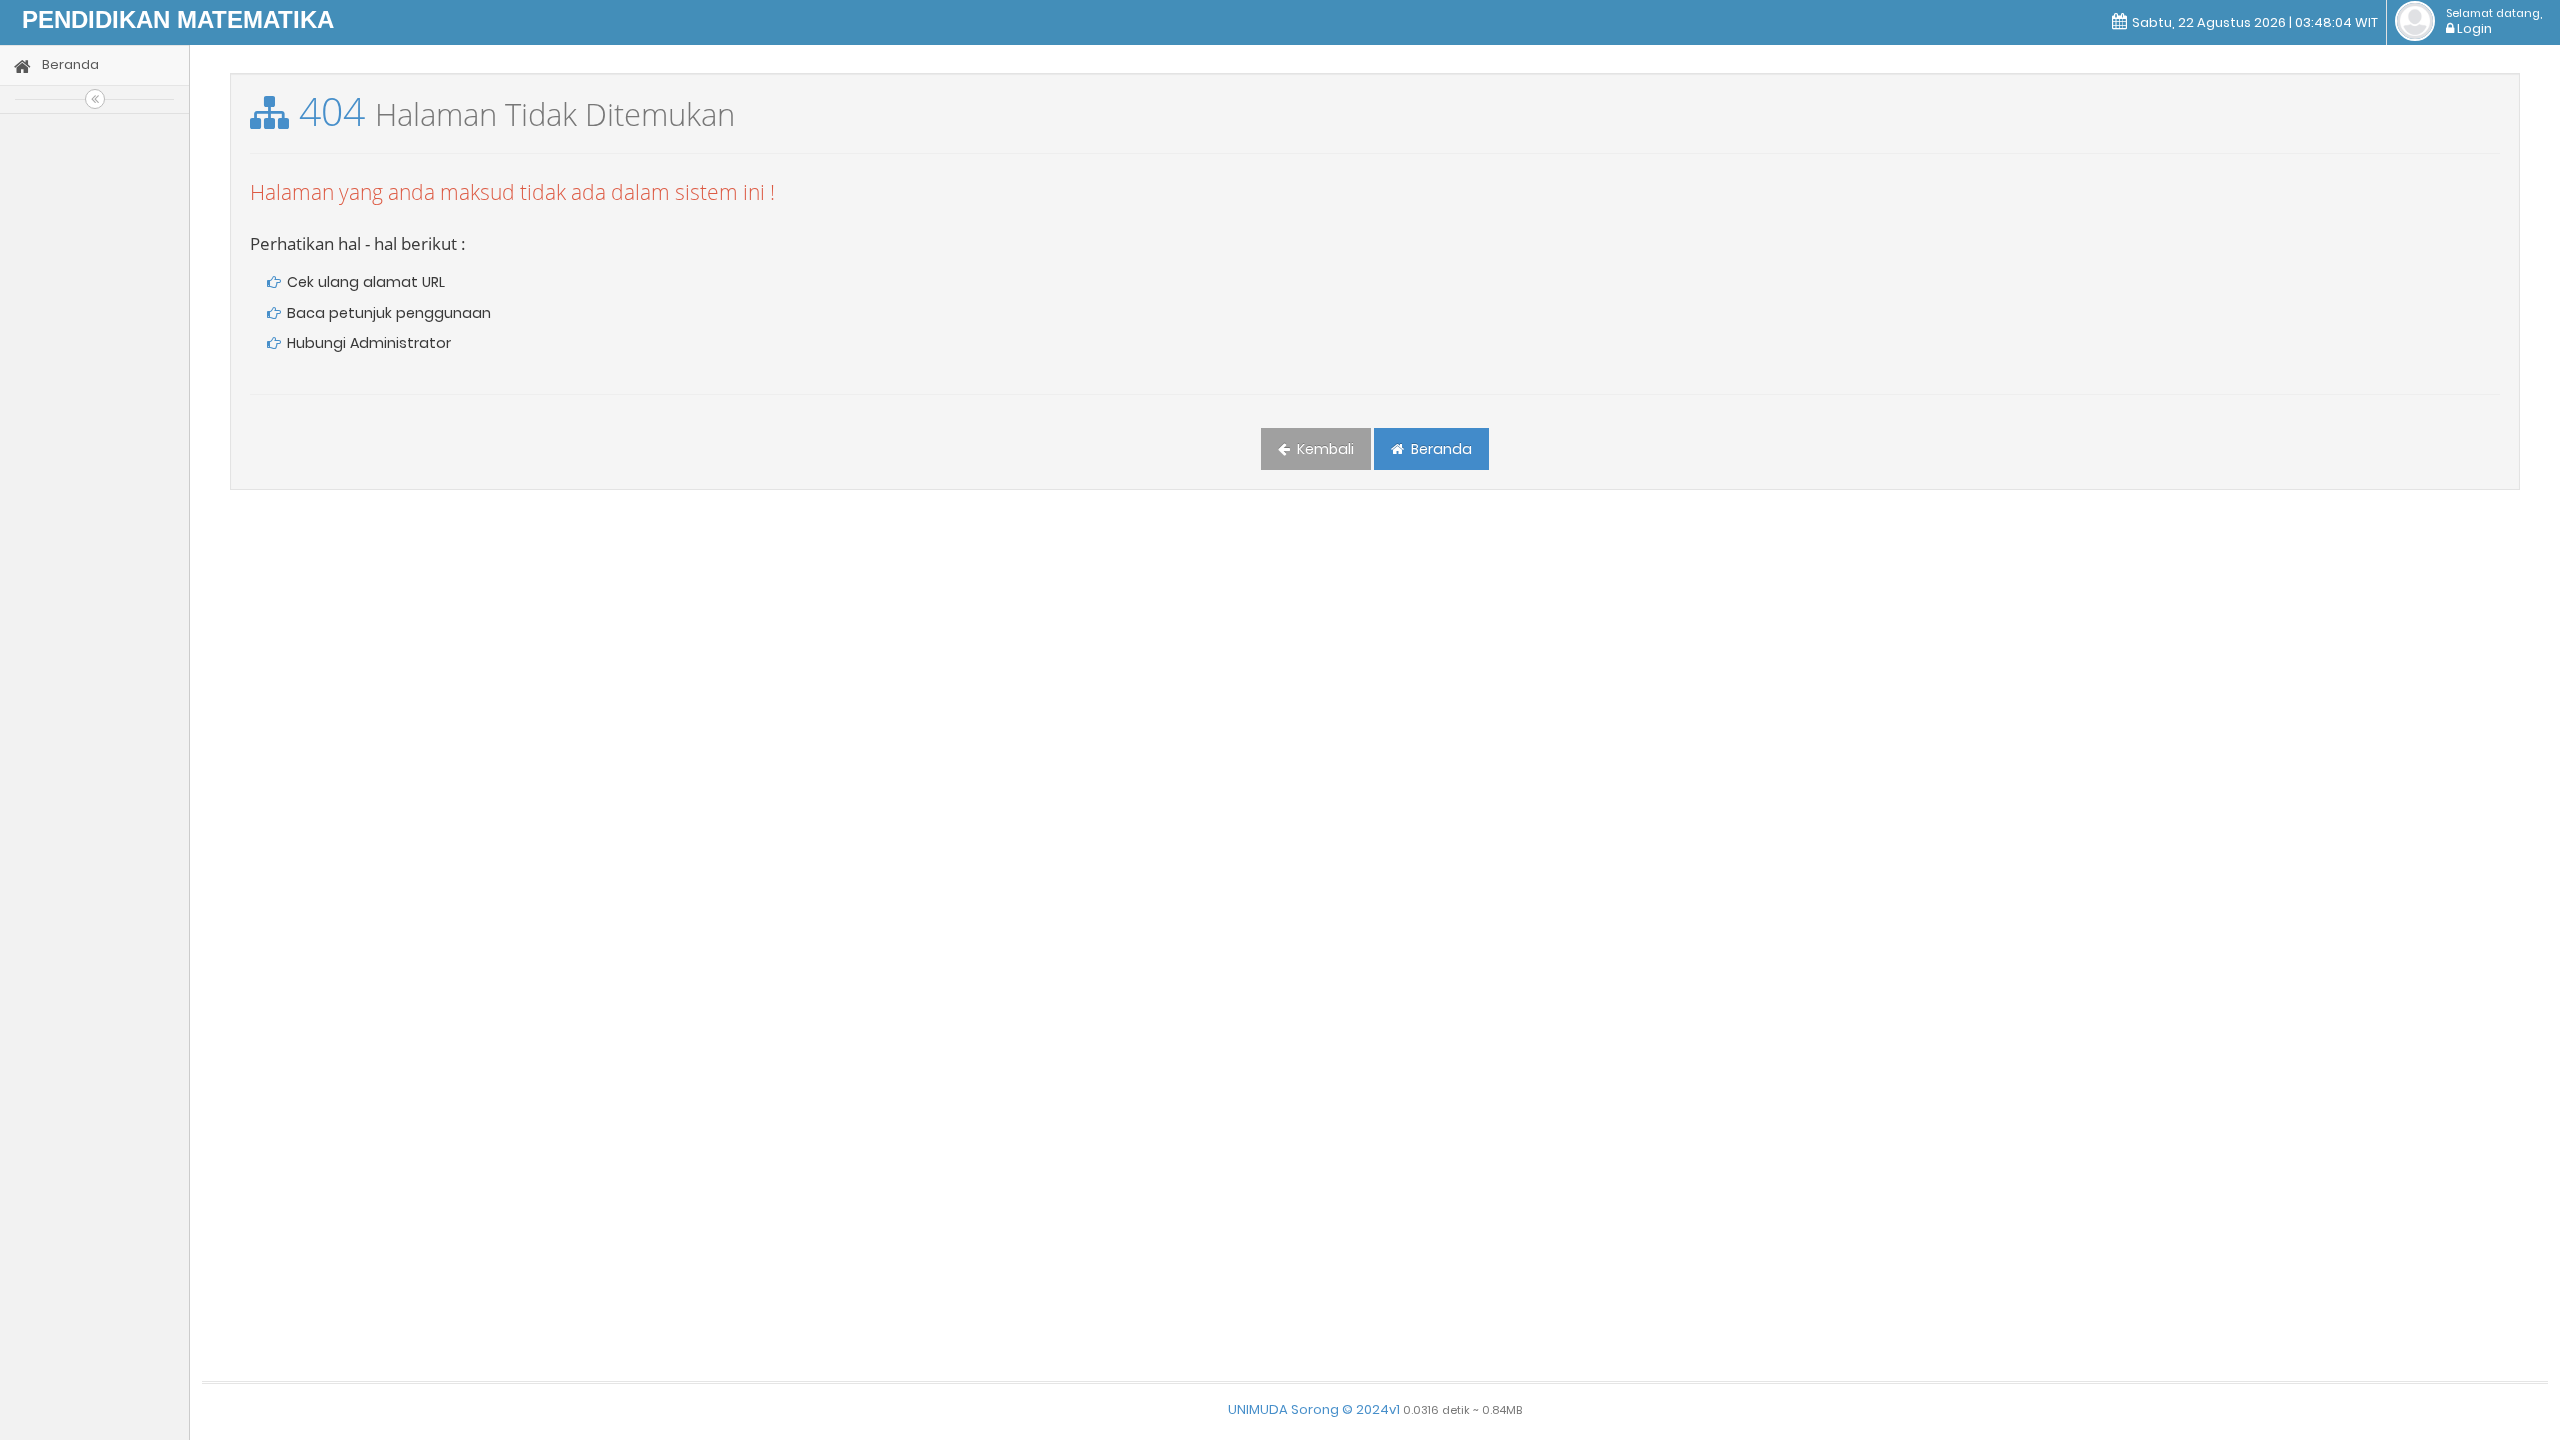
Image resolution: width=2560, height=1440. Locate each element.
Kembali (1324, 449)
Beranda (1440, 449)
